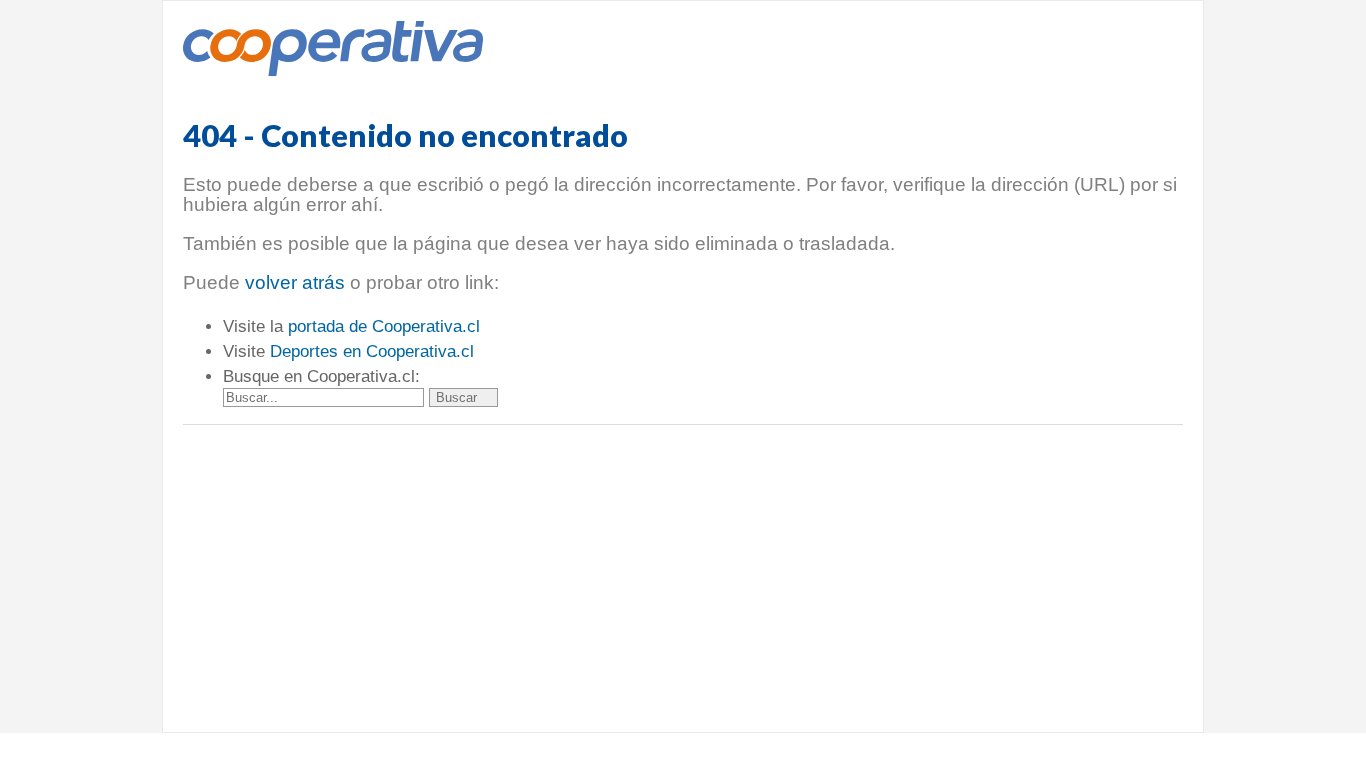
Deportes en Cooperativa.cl (372, 351)
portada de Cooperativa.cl (384, 326)
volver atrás (295, 282)
